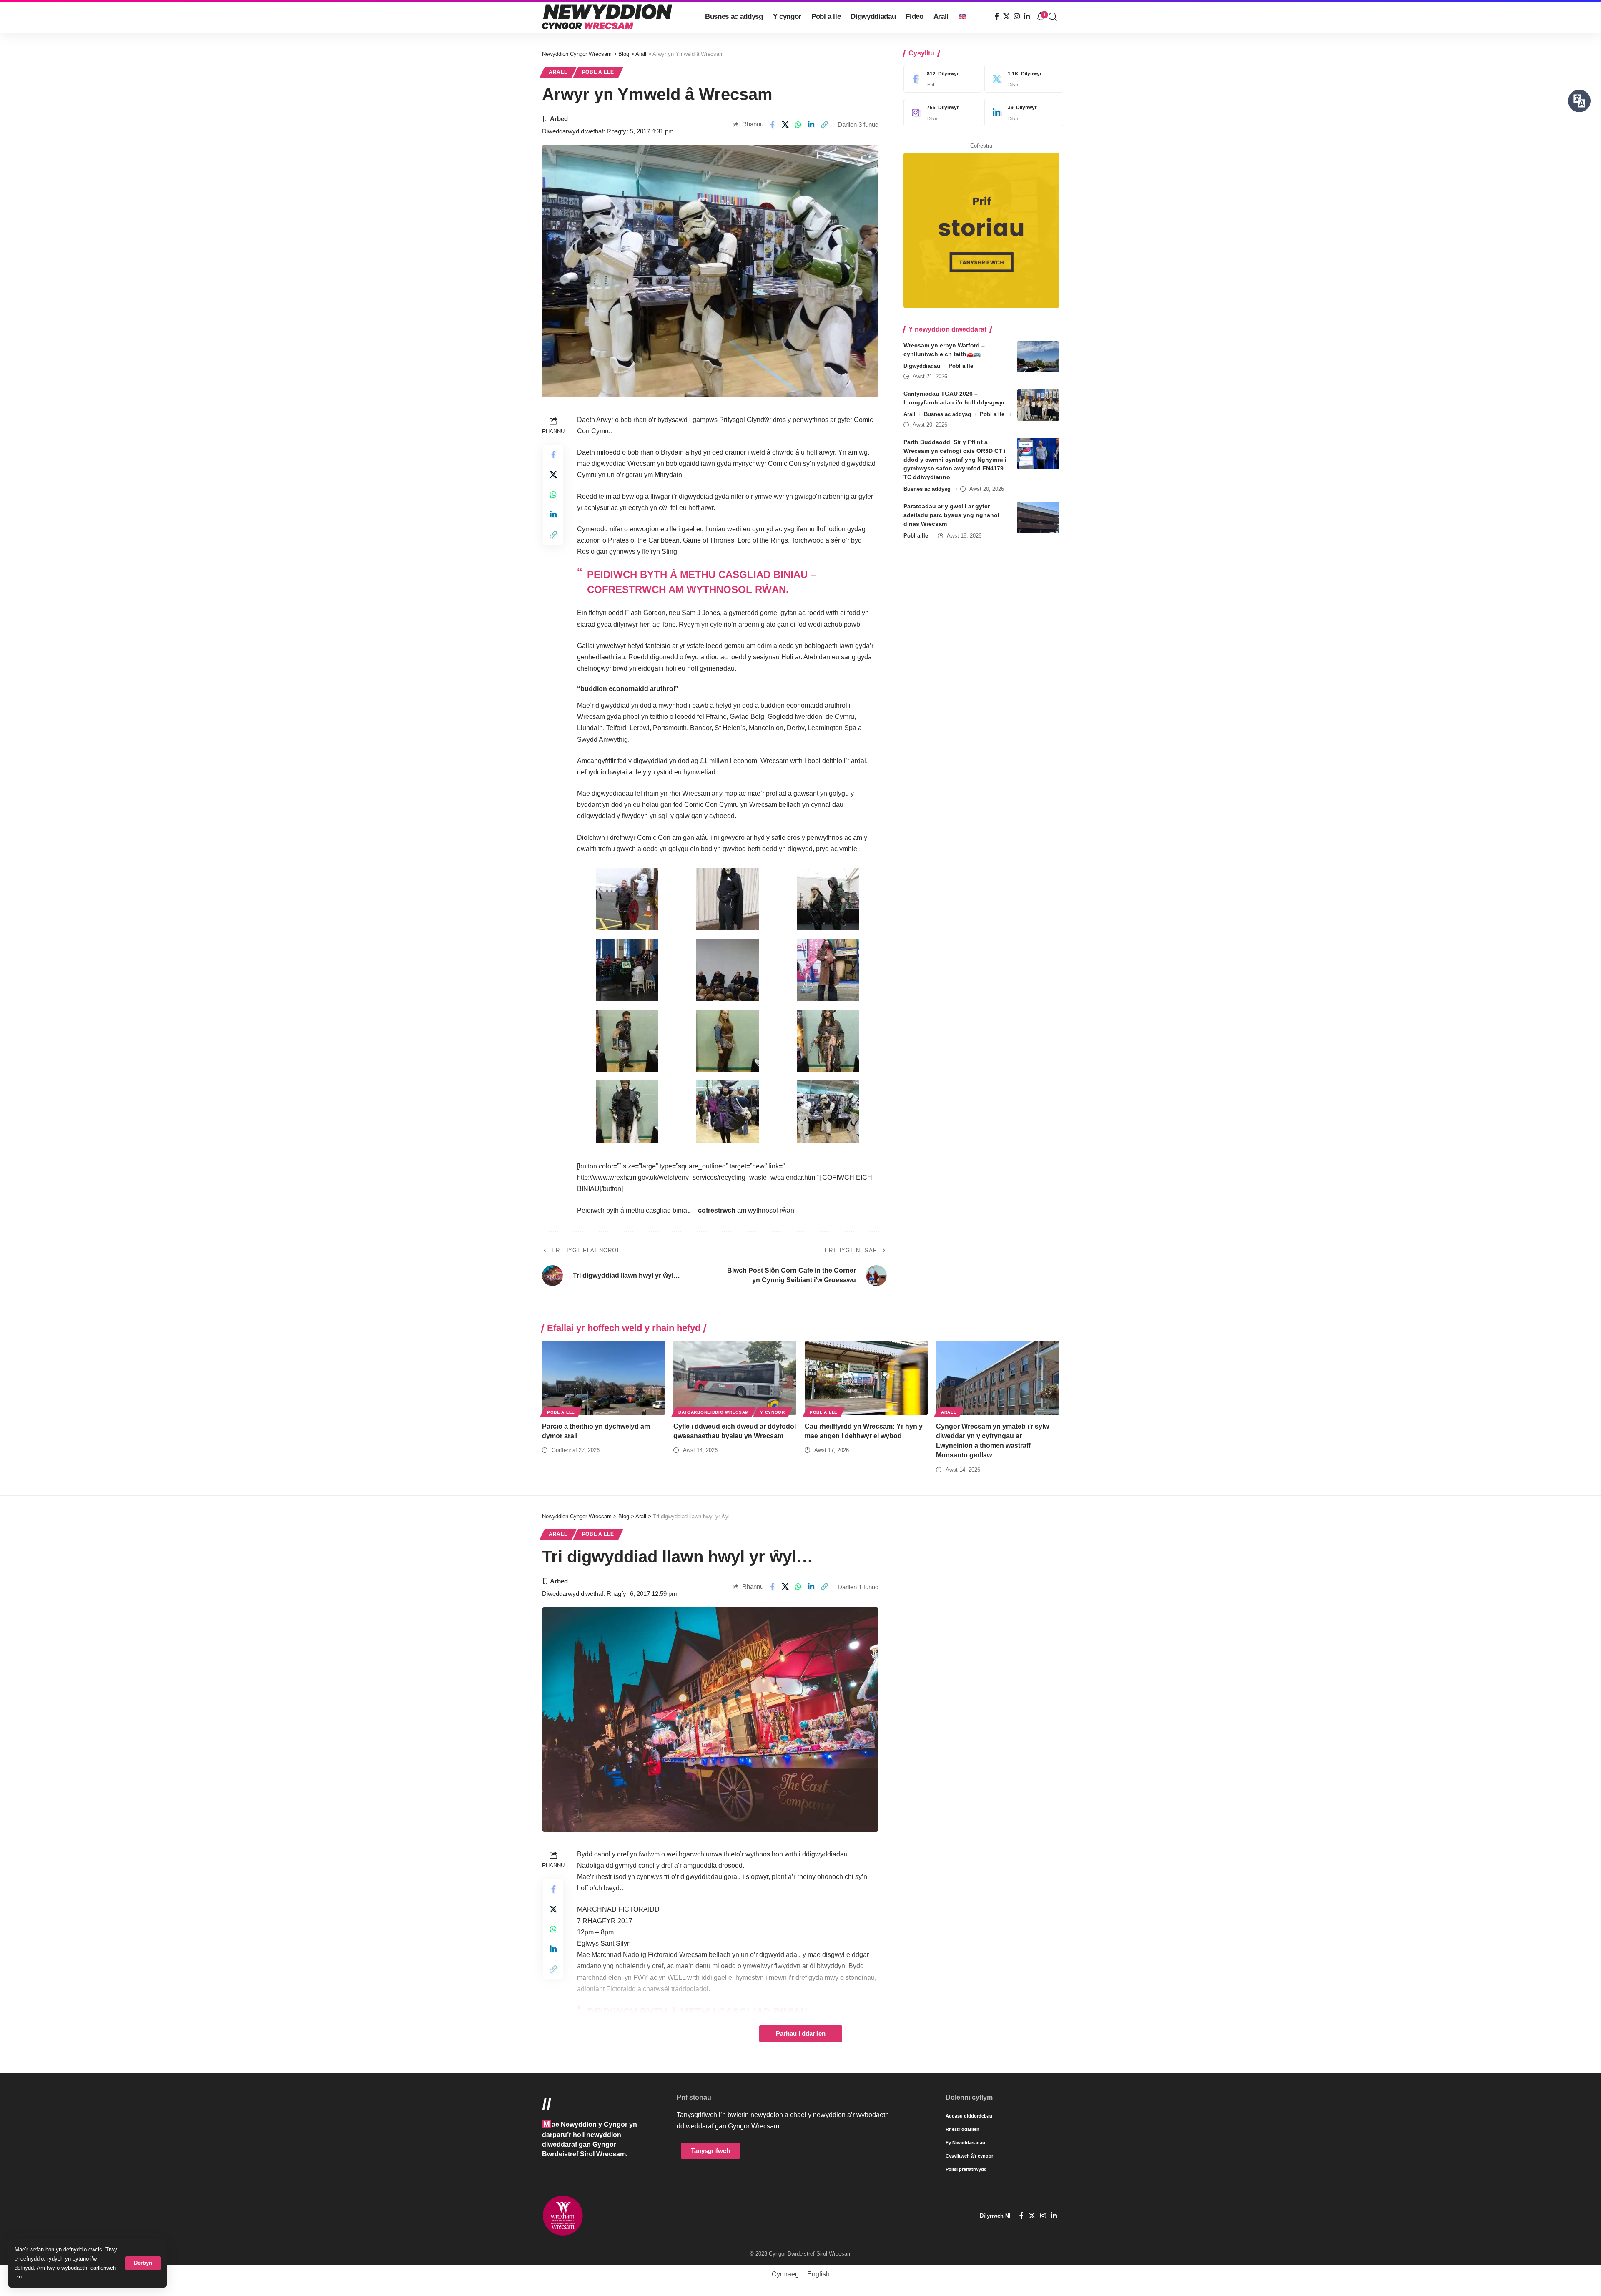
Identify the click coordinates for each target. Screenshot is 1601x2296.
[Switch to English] (962, 17)
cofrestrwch (717, 1210)
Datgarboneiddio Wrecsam (714, 1412)
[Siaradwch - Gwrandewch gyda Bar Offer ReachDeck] (1579, 101)
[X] (1006, 16)
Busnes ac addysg (947, 414)
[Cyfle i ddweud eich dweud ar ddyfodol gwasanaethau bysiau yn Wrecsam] (735, 1378)
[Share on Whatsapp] (798, 125)
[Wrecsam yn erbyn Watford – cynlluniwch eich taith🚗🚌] (1038, 357)
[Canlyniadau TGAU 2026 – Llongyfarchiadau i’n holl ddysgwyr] (1038, 405)
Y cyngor (773, 1412)
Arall (558, 72)
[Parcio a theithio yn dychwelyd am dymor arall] (604, 1378)
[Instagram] (1017, 16)
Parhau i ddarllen (801, 2034)
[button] (143, 2263)
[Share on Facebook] (772, 125)
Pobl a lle (598, 72)
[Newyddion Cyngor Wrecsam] (607, 17)
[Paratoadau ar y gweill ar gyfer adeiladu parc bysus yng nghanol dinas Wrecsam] (1038, 518)
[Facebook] (997, 16)
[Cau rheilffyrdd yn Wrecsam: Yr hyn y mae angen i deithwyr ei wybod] (866, 1378)
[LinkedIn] (1027, 16)
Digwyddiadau (922, 366)
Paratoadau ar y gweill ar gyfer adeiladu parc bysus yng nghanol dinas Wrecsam (951, 515)
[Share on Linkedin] (811, 125)
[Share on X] (785, 125)
